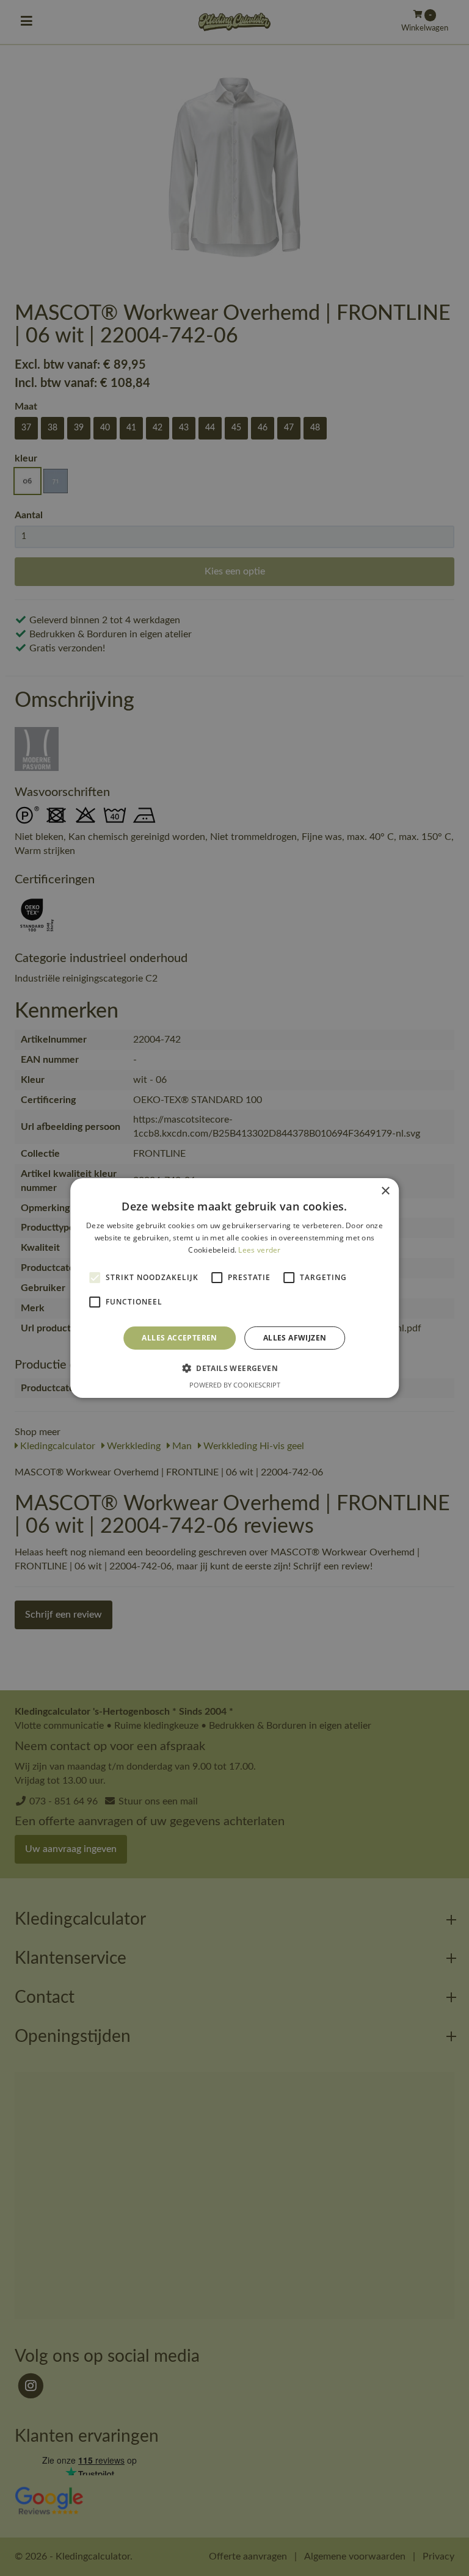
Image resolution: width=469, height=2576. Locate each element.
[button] (234, 1368)
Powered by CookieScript (235, 1385)
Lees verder (259, 1250)
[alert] (234, 1288)
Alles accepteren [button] (179, 1338)
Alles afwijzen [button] (295, 1338)
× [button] (385, 1191)
